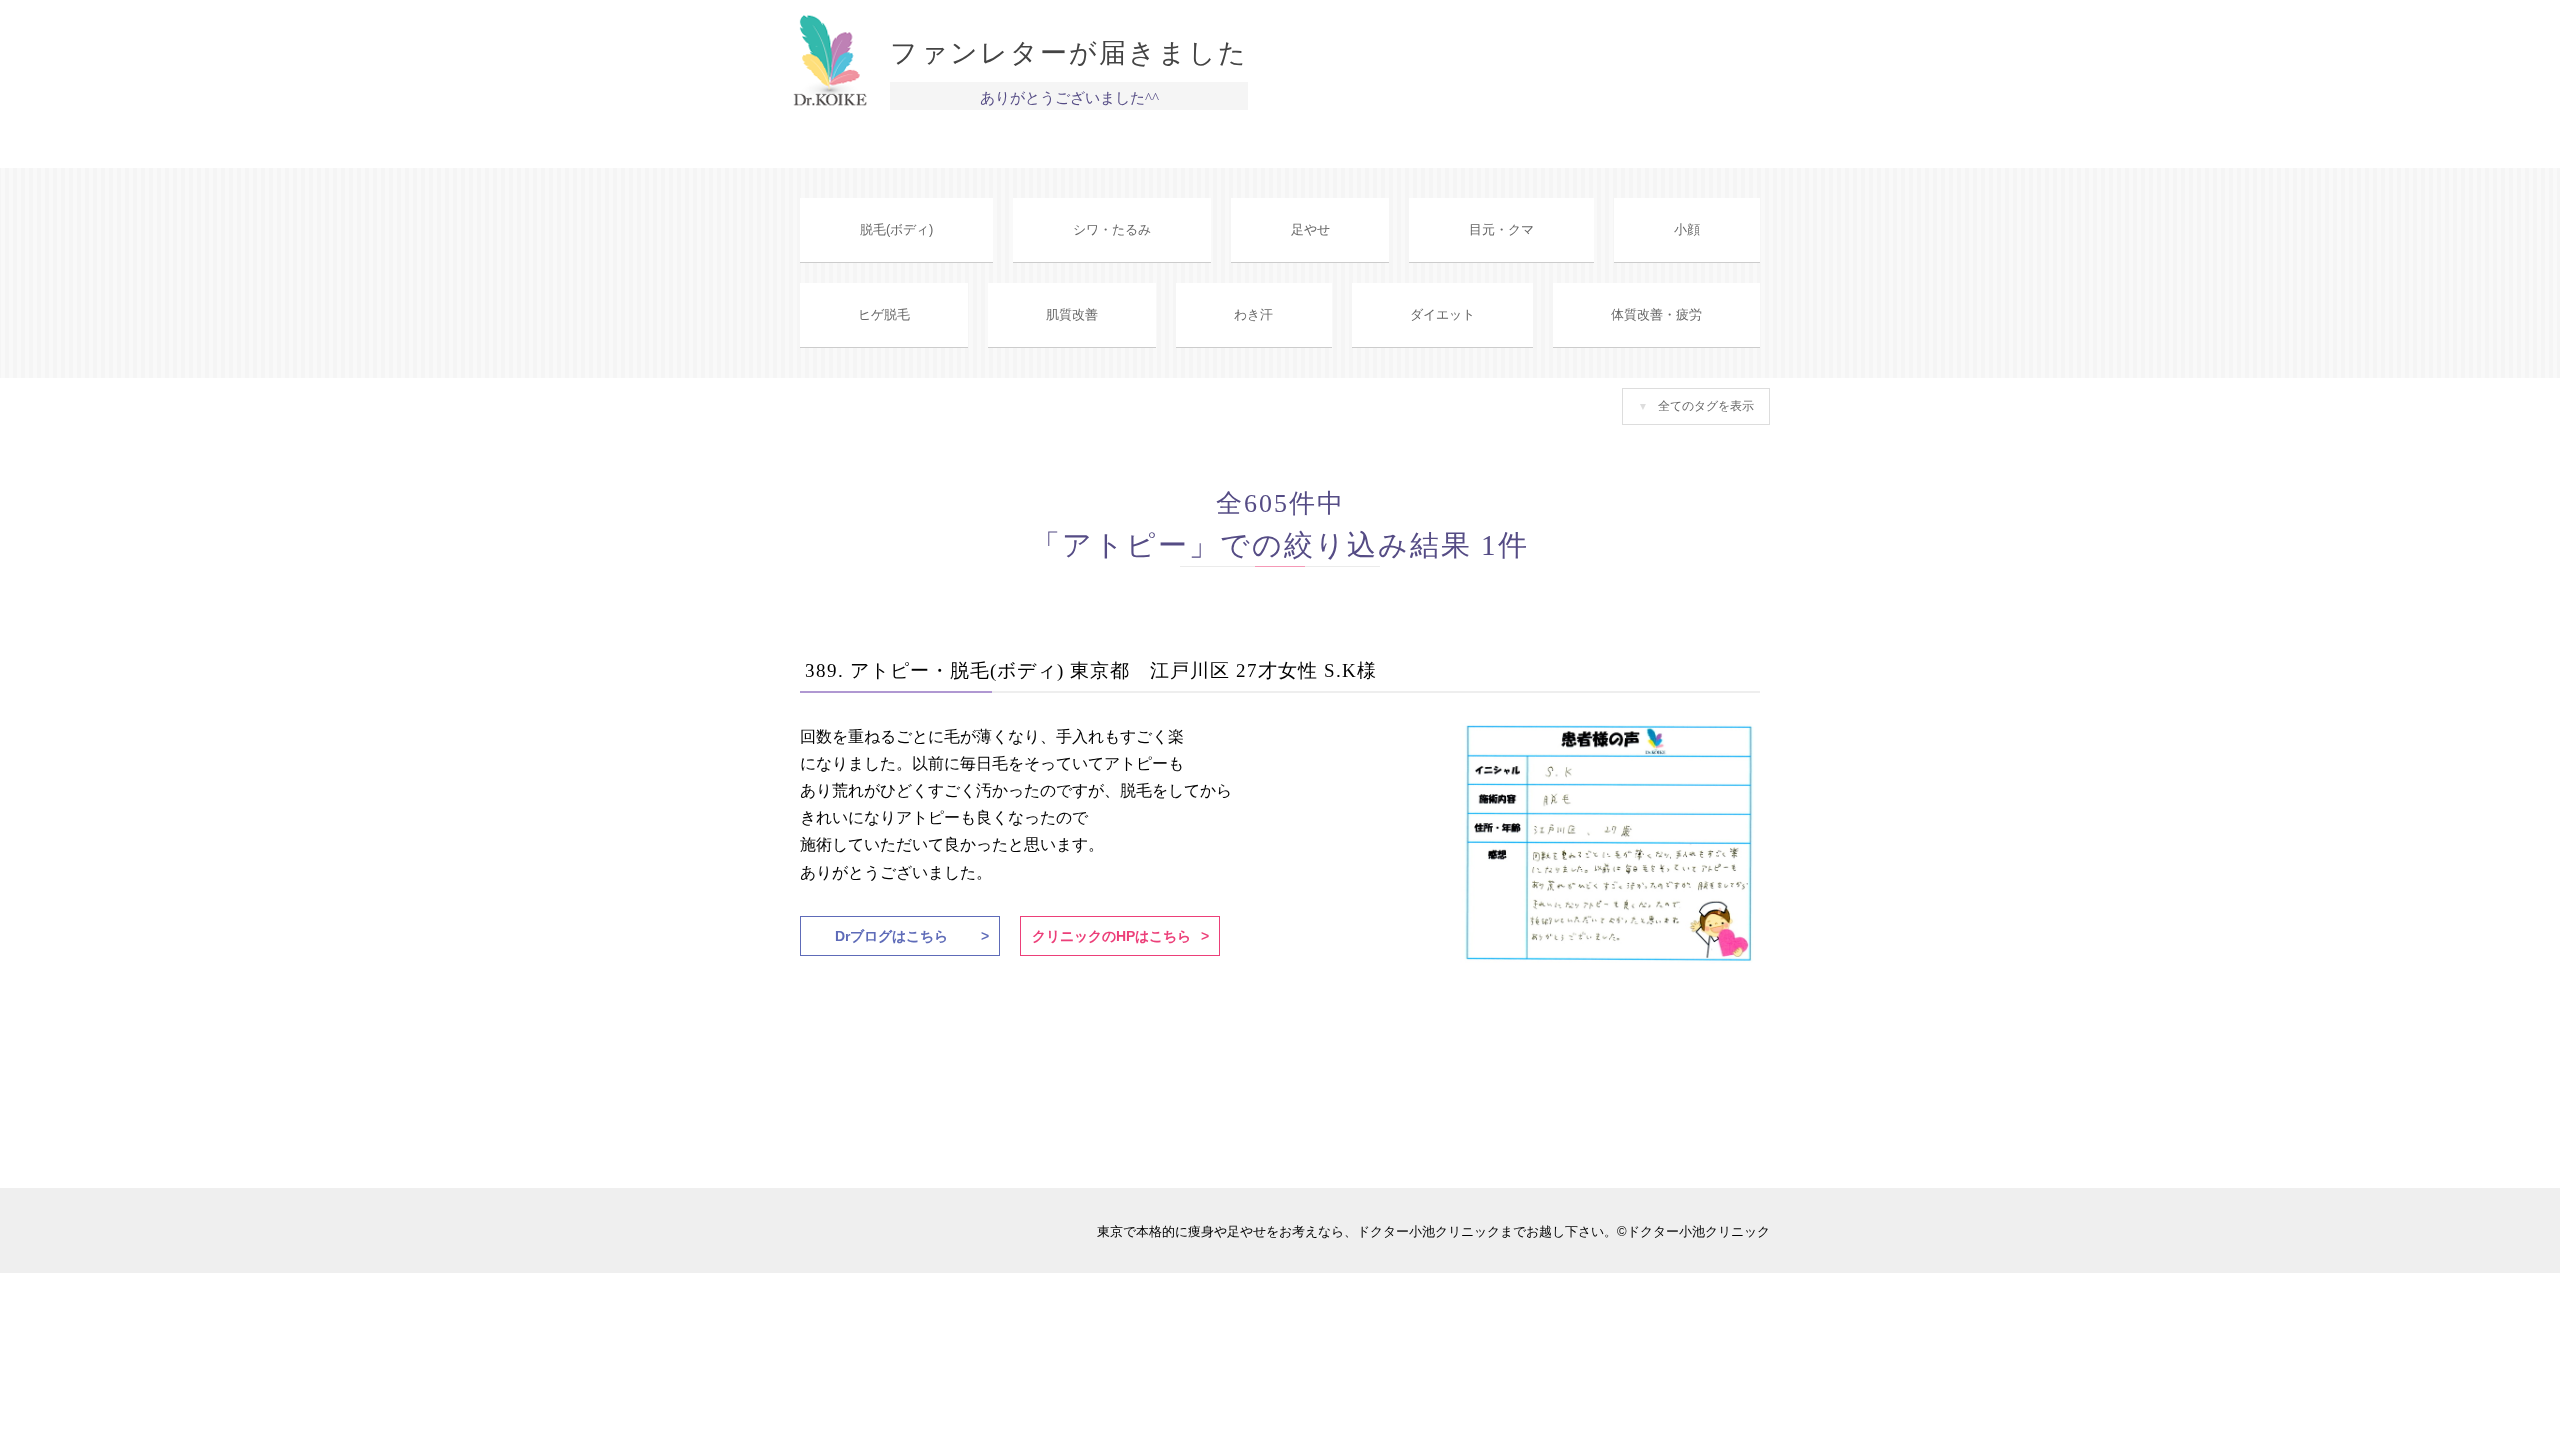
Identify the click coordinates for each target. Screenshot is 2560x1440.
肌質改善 (1072, 314)
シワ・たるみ (1112, 229)
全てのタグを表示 (1706, 406)
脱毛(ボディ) (896, 229)
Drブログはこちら (891, 936)
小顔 (1687, 229)
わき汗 (1253, 314)
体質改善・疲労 (1656, 314)
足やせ (1310, 229)
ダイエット (1442, 314)
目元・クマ (1501, 229)
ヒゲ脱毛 (884, 314)
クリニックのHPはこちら (1111, 936)
